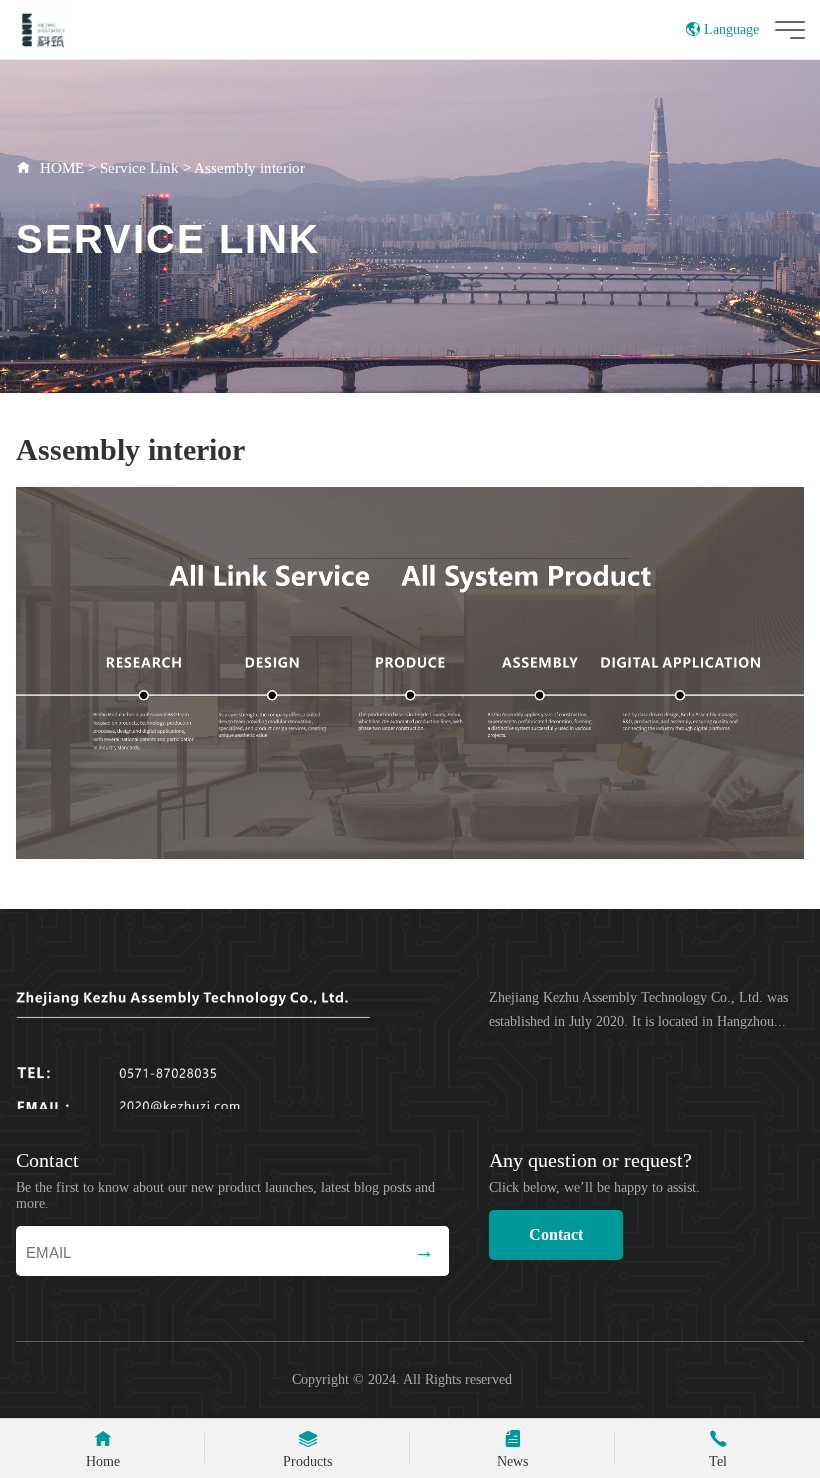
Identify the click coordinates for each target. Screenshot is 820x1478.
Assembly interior (249, 168)
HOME (62, 168)
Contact (556, 1234)
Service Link (139, 168)
